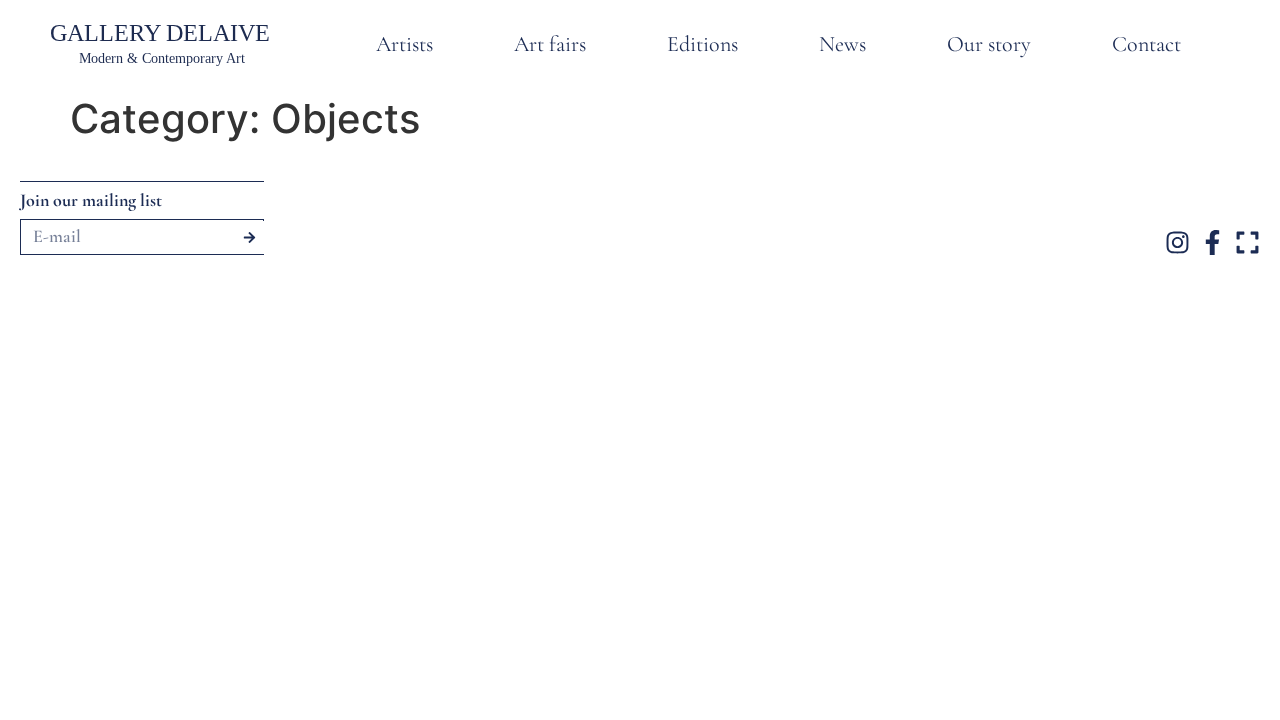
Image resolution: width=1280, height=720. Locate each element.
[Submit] (249, 237)
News (842, 44)
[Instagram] (1177, 242)
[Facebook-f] (1212, 242)
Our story (989, 44)
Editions (702, 44)
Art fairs (550, 44)
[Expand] (1247, 242)
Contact (1146, 44)
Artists (404, 44)
